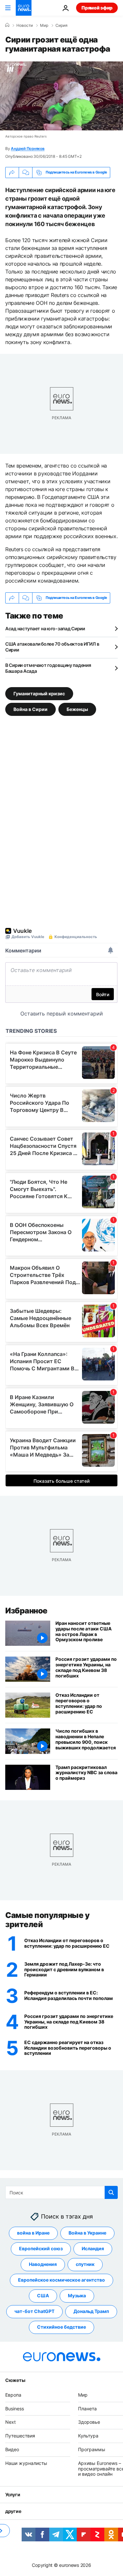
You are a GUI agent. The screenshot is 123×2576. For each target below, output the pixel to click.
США (43, 2295)
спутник (85, 2264)
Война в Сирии (31, 709)
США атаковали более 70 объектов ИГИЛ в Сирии (52, 647)
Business (15, 2408)
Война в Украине (87, 2233)
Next (10, 2422)
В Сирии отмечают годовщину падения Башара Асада (48, 668)
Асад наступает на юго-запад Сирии (45, 628)
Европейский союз (41, 2248)
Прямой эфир (97, 8)
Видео (12, 2449)
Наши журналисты (26, 2463)
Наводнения (43, 2264)
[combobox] (61, 2192)
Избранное (26, 1611)
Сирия (61, 25)
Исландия (93, 2248)
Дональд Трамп (91, 2311)
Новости (25, 25)
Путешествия (20, 2436)
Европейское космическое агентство (61, 2280)
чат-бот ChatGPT (34, 2311)
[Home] (7, 25)
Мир (44, 25)
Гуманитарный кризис (39, 694)
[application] (61, 96)
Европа (13, 2395)
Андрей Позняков (28, 149)
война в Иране (33, 2233)
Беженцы (77, 709)
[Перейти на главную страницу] (24, 8)
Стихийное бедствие (61, 2327)
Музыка (77, 2295)
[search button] (111, 2192)
